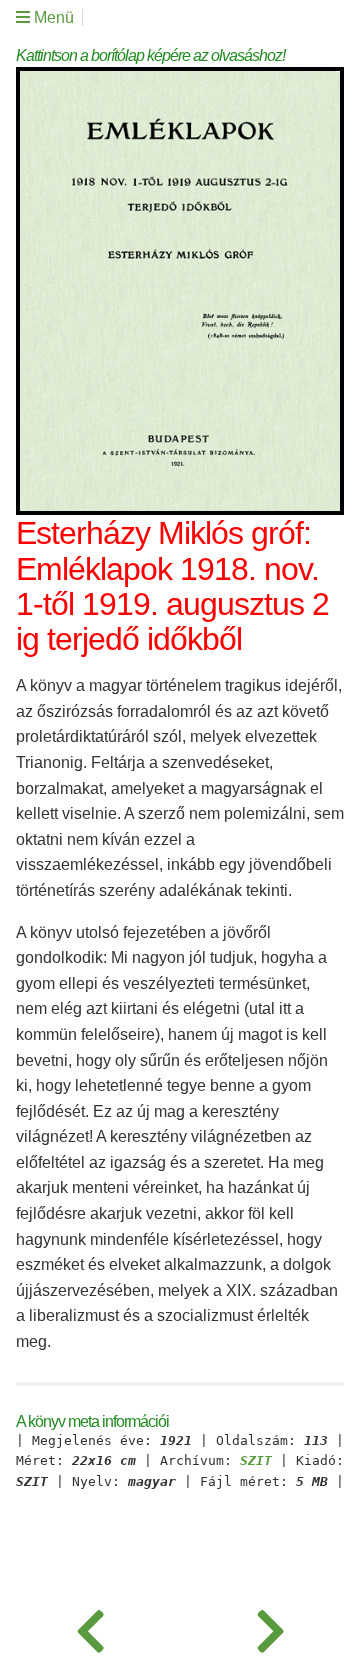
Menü (52, 17)
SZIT (256, 1461)
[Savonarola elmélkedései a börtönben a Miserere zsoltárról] (270, 1627)
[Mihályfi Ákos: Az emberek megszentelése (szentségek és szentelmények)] (90, 1627)
